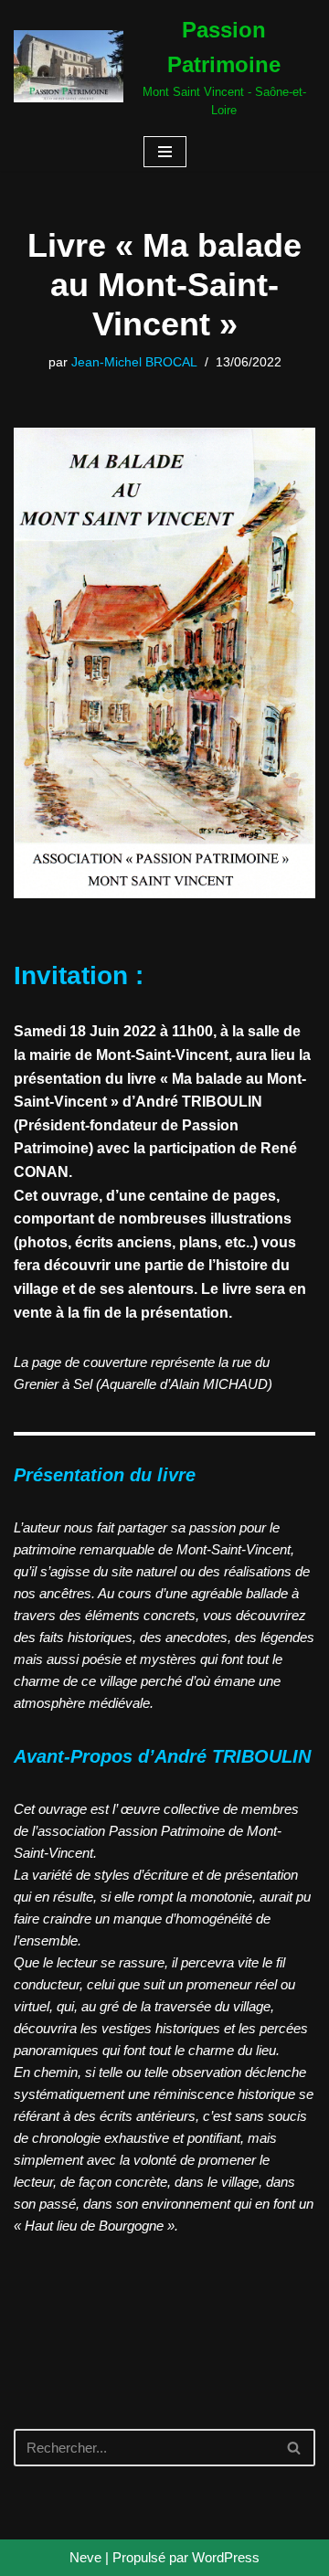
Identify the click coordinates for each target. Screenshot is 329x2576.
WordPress (226, 2557)
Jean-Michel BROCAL (134, 362)
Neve (85, 2557)
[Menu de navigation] (165, 152)
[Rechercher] (295, 2448)
